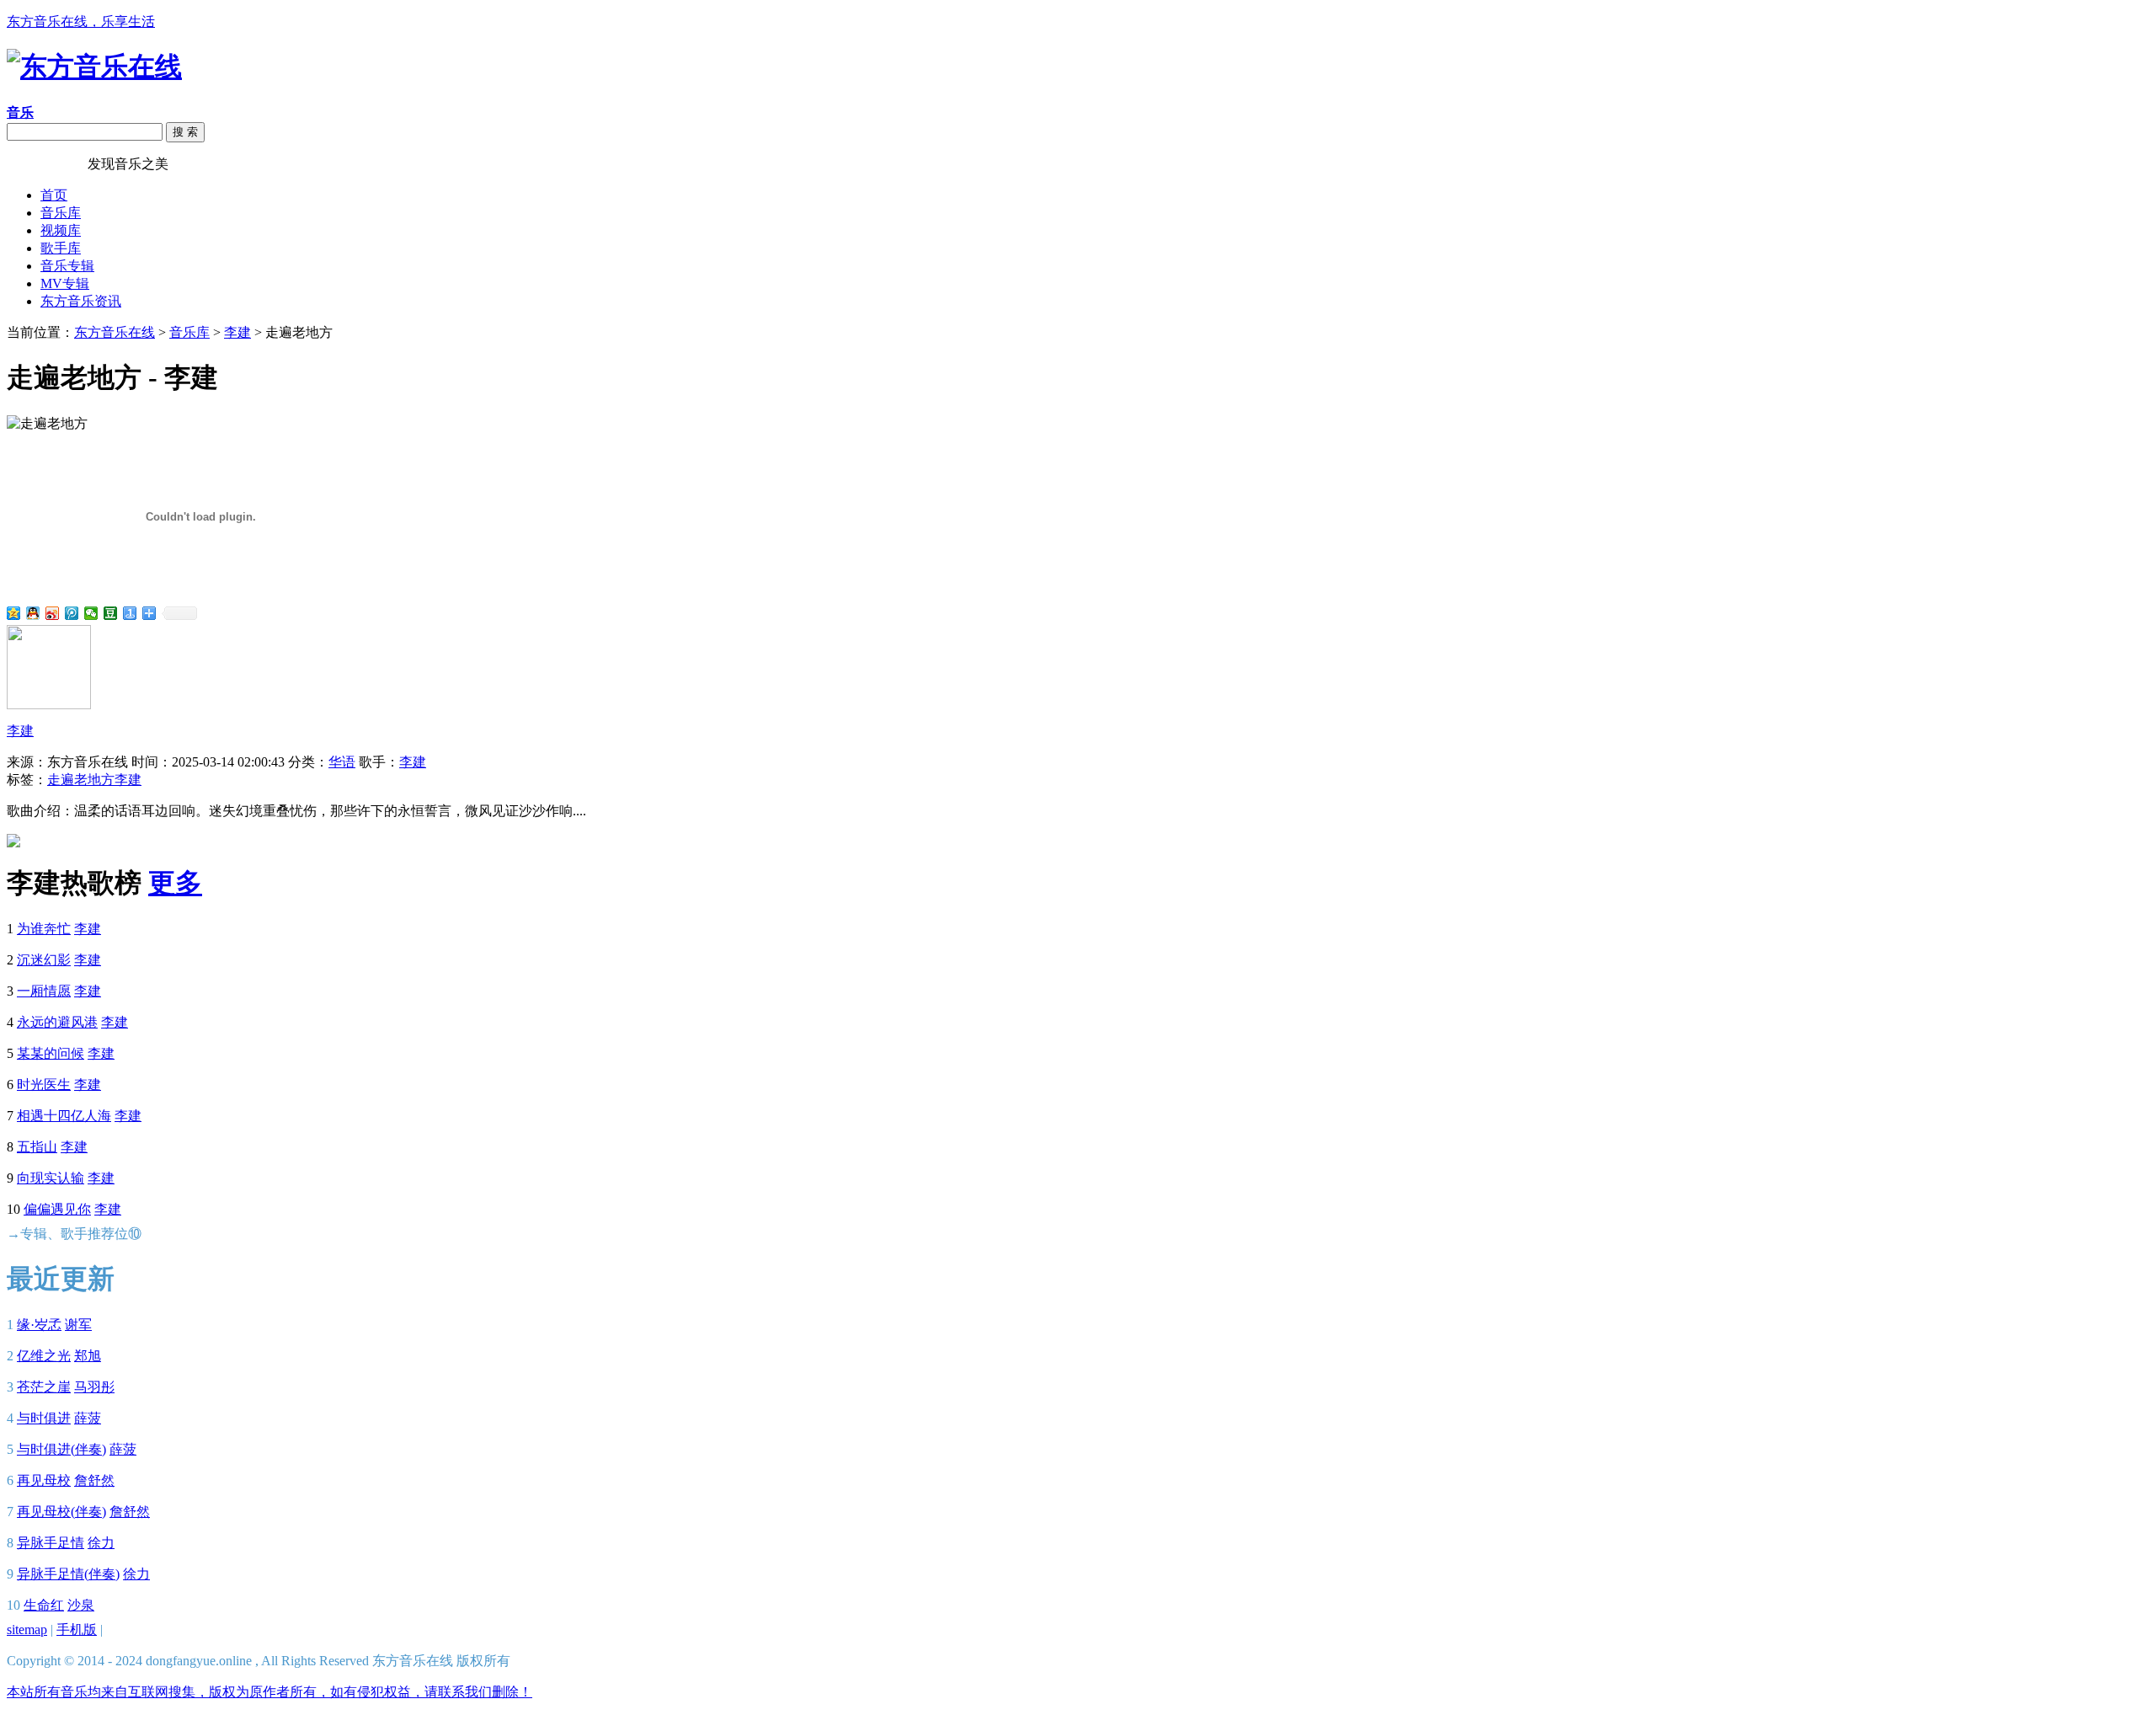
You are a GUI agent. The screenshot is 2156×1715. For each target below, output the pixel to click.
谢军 (78, 1325)
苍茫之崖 (44, 1387)
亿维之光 (44, 1356)
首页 (54, 195)
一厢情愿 (44, 991)
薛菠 (88, 1418)
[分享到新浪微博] (53, 613)
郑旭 (88, 1356)
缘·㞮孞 (39, 1325)
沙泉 (81, 1605)
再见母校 (44, 1480)
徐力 (101, 1543)
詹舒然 (94, 1480)
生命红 (44, 1605)
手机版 (77, 1630)
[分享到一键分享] (130, 613)
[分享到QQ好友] (33, 613)
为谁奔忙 (44, 929)
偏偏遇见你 (57, 1209)
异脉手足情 (51, 1543)
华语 (342, 762)
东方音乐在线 (47, 164)
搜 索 (185, 132)
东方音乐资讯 (81, 301)
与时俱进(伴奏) (61, 1449)
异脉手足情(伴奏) (68, 1574)
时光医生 (44, 1085)
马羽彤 (94, 1387)
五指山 (37, 1147)
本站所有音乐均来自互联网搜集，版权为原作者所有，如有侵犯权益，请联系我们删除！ (269, 1692)
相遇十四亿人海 (64, 1116)
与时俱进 (44, 1418)
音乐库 (61, 213)
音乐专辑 (67, 266)
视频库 (61, 230)
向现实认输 (51, 1178)
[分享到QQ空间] (14, 613)
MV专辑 (65, 283)
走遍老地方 (81, 780)
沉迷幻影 (44, 960)
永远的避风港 (57, 1022)
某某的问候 (51, 1053)
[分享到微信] (91, 613)
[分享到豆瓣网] (111, 613)
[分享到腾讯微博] (72, 613)
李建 (237, 332)
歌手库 (61, 248)
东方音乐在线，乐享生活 (81, 21)
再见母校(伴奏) (61, 1512)
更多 (175, 883)
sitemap (27, 1630)
